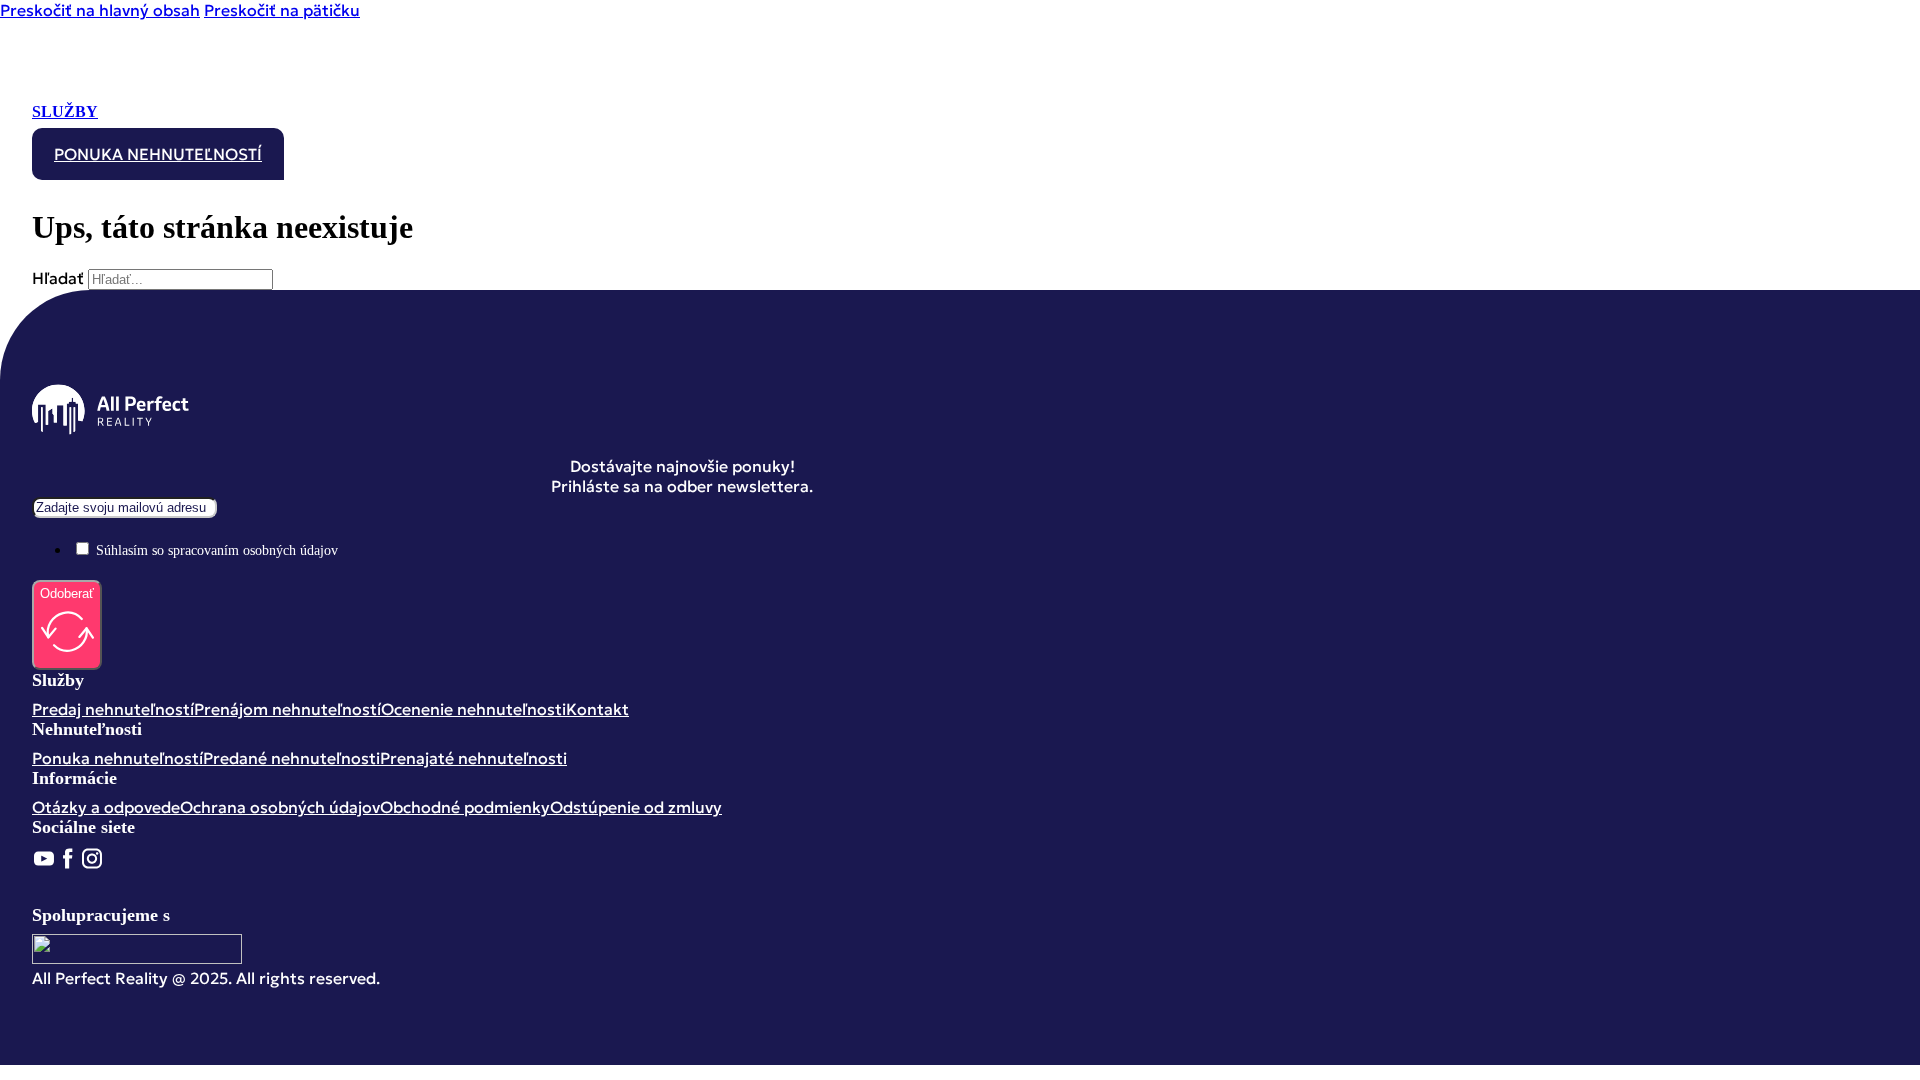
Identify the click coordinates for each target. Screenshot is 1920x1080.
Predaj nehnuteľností (113, 709)
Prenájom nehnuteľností (287, 709)
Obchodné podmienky (465, 807)
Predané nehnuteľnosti (291, 758)
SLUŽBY (65, 111)
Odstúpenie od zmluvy (636, 807)
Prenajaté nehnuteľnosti (473, 758)
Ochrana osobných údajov (280, 807)
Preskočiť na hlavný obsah (100, 10)
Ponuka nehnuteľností (158, 154)
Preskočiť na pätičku (282, 10)
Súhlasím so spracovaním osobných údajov (217, 550)
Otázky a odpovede (106, 807)
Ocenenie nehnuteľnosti (473, 709)
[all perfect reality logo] (110, 89)
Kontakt (597, 709)
